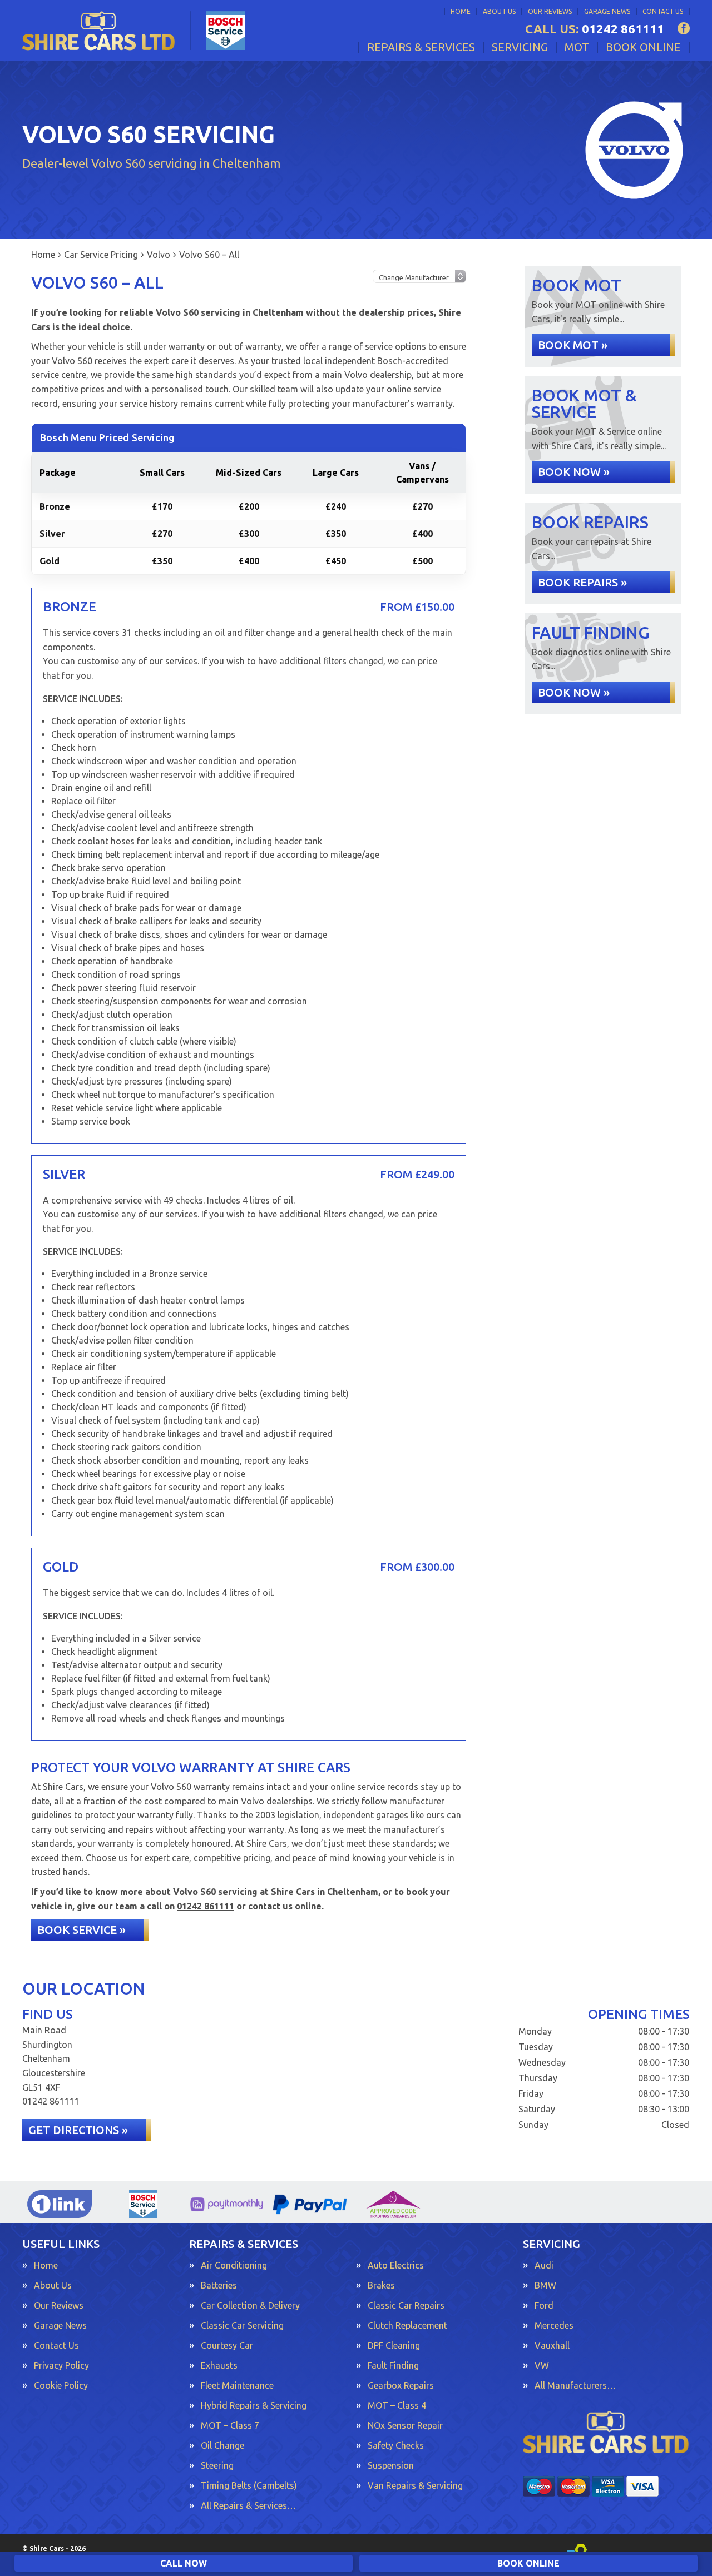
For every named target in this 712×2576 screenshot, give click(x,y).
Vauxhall (552, 2345)
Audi (544, 2265)
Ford (544, 2305)
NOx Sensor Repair (405, 2425)
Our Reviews (550, 11)
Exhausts (219, 2365)
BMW (545, 2285)
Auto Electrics (396, 2265)
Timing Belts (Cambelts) (249, 2485)
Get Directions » (78, 2130)
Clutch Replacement (407, 2325)
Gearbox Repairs (401, 2385)
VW (542, 2365)
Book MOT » (573, 345)
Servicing (520, 47)
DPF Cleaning (394, 2345)
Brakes (381, 2285)
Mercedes (554, 2325)
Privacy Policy (61, 2365)
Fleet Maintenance (237, 2385)
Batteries (219, 2285)
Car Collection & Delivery (250, 2305)
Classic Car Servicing (242, 2325)
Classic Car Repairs (406, 2305)
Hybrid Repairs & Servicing (254, 2405)
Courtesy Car (227, 2345)
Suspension (391, 2465)
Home (461, 11)
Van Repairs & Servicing (415, 2485)
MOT (577, 47)
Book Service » (81, 1930)
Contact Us (663, 11)
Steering (217, 2465)
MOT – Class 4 (397, 2405)
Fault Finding (393, 2365)
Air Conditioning (234, 2265)
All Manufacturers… (575, 2385)
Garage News (607, 11)
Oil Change (222, 2445)
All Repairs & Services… (248, 2505)
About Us (499, 11)
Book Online (643, 47)
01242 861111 (595, 29)
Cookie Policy (61, 2385)
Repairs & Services (421, 47)
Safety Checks (396, 2445)
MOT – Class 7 (230, 2425)
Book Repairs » (582, 582)
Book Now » (574, 472)
